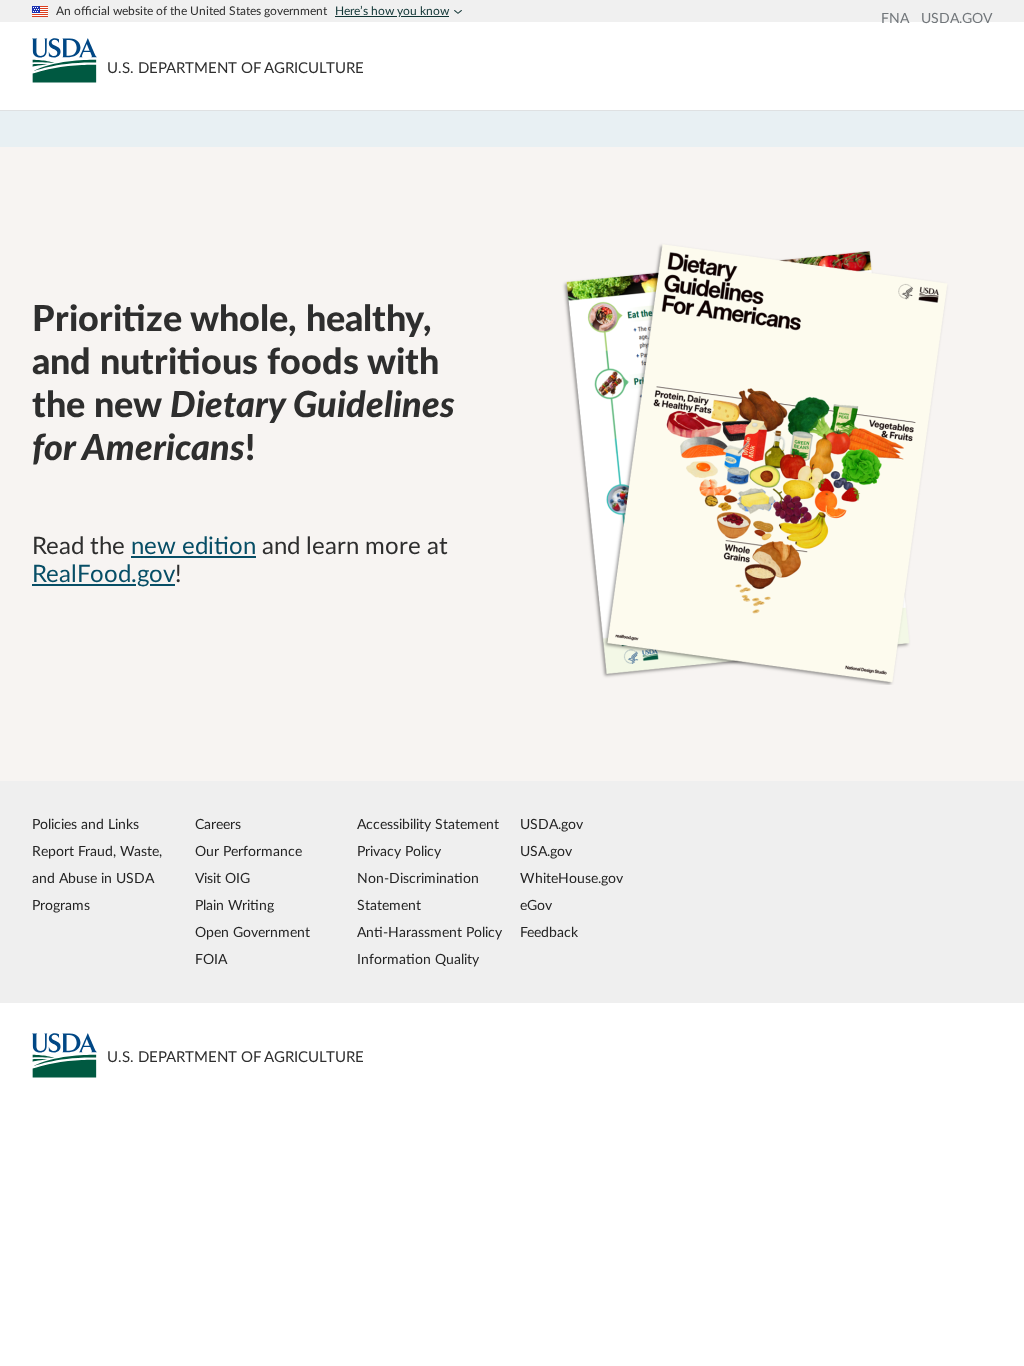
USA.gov (546, 851)
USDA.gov (551, 824)
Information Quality (418, 959)
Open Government (252, 932)
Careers (218, 824)
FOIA (211, 959)
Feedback (549, 932)
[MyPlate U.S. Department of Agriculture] (64, 60)
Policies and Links (85, 824)
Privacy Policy (399, 851)
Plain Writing (234, 905)
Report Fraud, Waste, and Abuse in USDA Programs (97, 878)
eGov (536, 905)
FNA (895, 19)
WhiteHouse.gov (571, 878)
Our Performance (248, 851)
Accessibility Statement (428, 824)
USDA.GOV (956, 19)
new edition (193, 547)
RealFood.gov (103, 575)
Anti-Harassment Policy (429, 932)
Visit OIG (222, 878)
